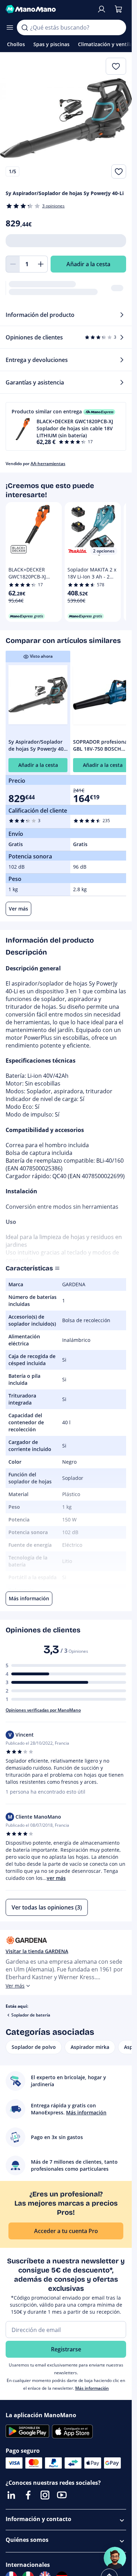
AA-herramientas (48, 464)
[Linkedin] (11, 2495)
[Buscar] (25, 27)
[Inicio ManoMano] (48, 9)
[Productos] (10, 27)
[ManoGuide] (115, 2558)
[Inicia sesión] (102, 9)
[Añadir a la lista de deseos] (119, 171)
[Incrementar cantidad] (41, 264)
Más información (92, 2388)
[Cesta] (118, 9)
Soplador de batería (31, 2015)
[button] (66, 426)
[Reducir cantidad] (13, 264)
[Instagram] (45, 2495)
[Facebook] (28, 2495)
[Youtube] (62, 2495)
